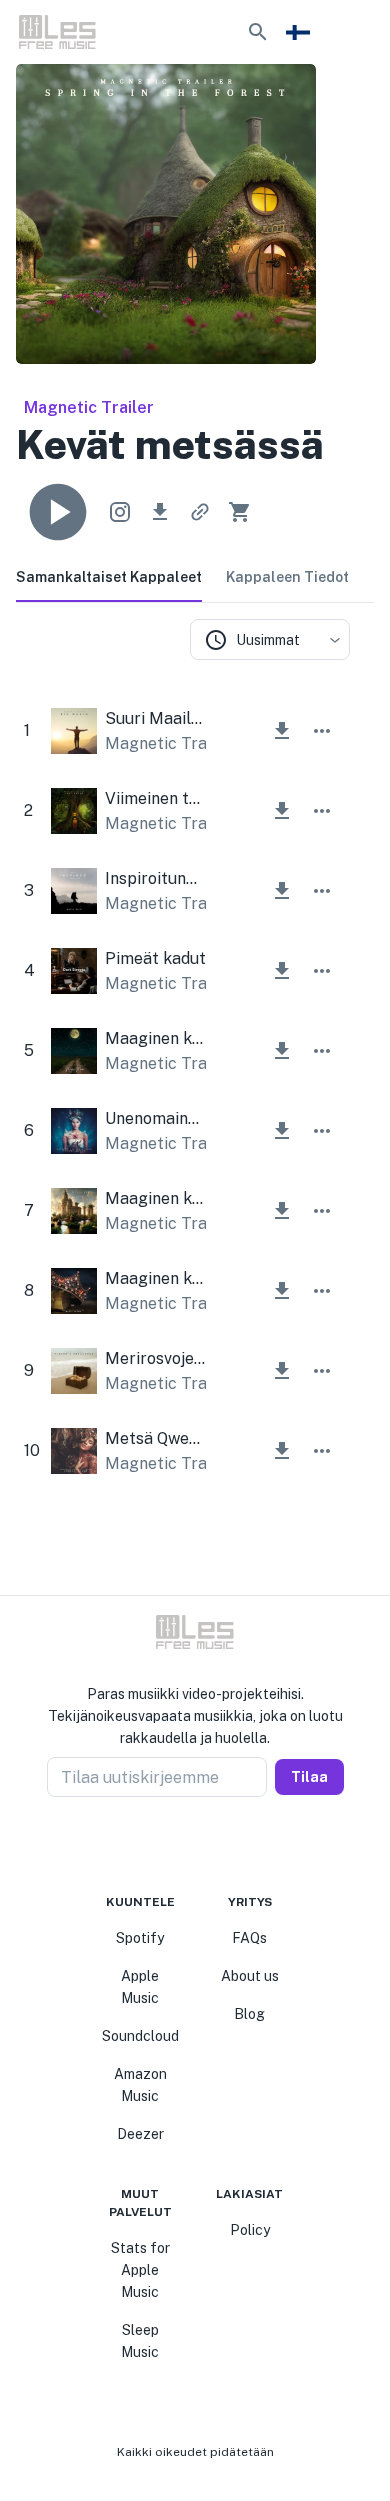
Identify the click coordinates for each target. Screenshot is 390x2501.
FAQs (249, 1938)
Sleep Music (140, 2341)
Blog (249, 2014)
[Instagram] (183, 1845)
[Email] (231, 1845)
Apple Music (140, 1987)
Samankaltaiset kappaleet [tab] (109, 577)
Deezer (140, 2134)
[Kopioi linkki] (200, 512)
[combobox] (270, 639)
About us (250, 1976)
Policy (250, 2230)
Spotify (140, 1938)
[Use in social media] (120, 512)
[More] (322, 731)
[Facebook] (159, 1845)
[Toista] (58, 512)
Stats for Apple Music (140, 2270)
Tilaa (309, 1777)
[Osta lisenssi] (240, 512)
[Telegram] (207, 1845)
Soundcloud (140, 2036)
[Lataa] (160, 512)
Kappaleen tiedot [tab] (287, 577)
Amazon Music (140, 2085)
